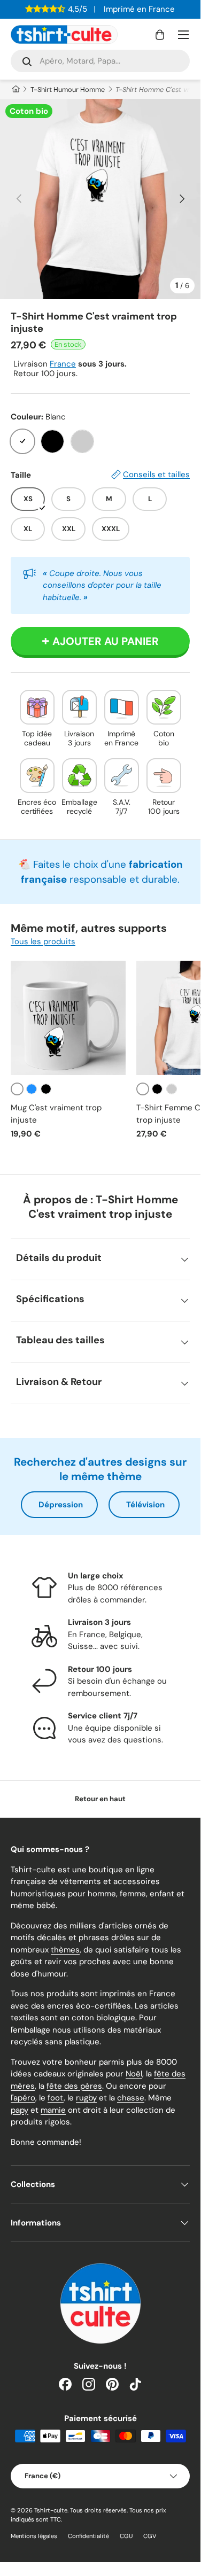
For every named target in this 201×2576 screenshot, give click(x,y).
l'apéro (23, 2098)
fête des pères (74, 2086)
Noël (134, 2074)
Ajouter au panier (106, 641)
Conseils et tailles (156, 474)
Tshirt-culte (51, 2510)
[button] (160, 35)
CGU (126, 2536)
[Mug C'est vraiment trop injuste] (68, 1018)
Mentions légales (34, 2536)
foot (56, 2098)
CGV (150, 2536)
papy (20, 2110)
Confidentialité (88, 2536)
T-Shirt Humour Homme (68, 90)
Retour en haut (100, 1799)
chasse (131, 2098)
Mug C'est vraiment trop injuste (56, 1114)
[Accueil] (15, 90)
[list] (100, 199)
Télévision (145, 1505)
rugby (86, 2098)
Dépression (61, 1505)
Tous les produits (43, 941)
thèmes (65, 1950)
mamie (53, 2110)
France (63, 364)
